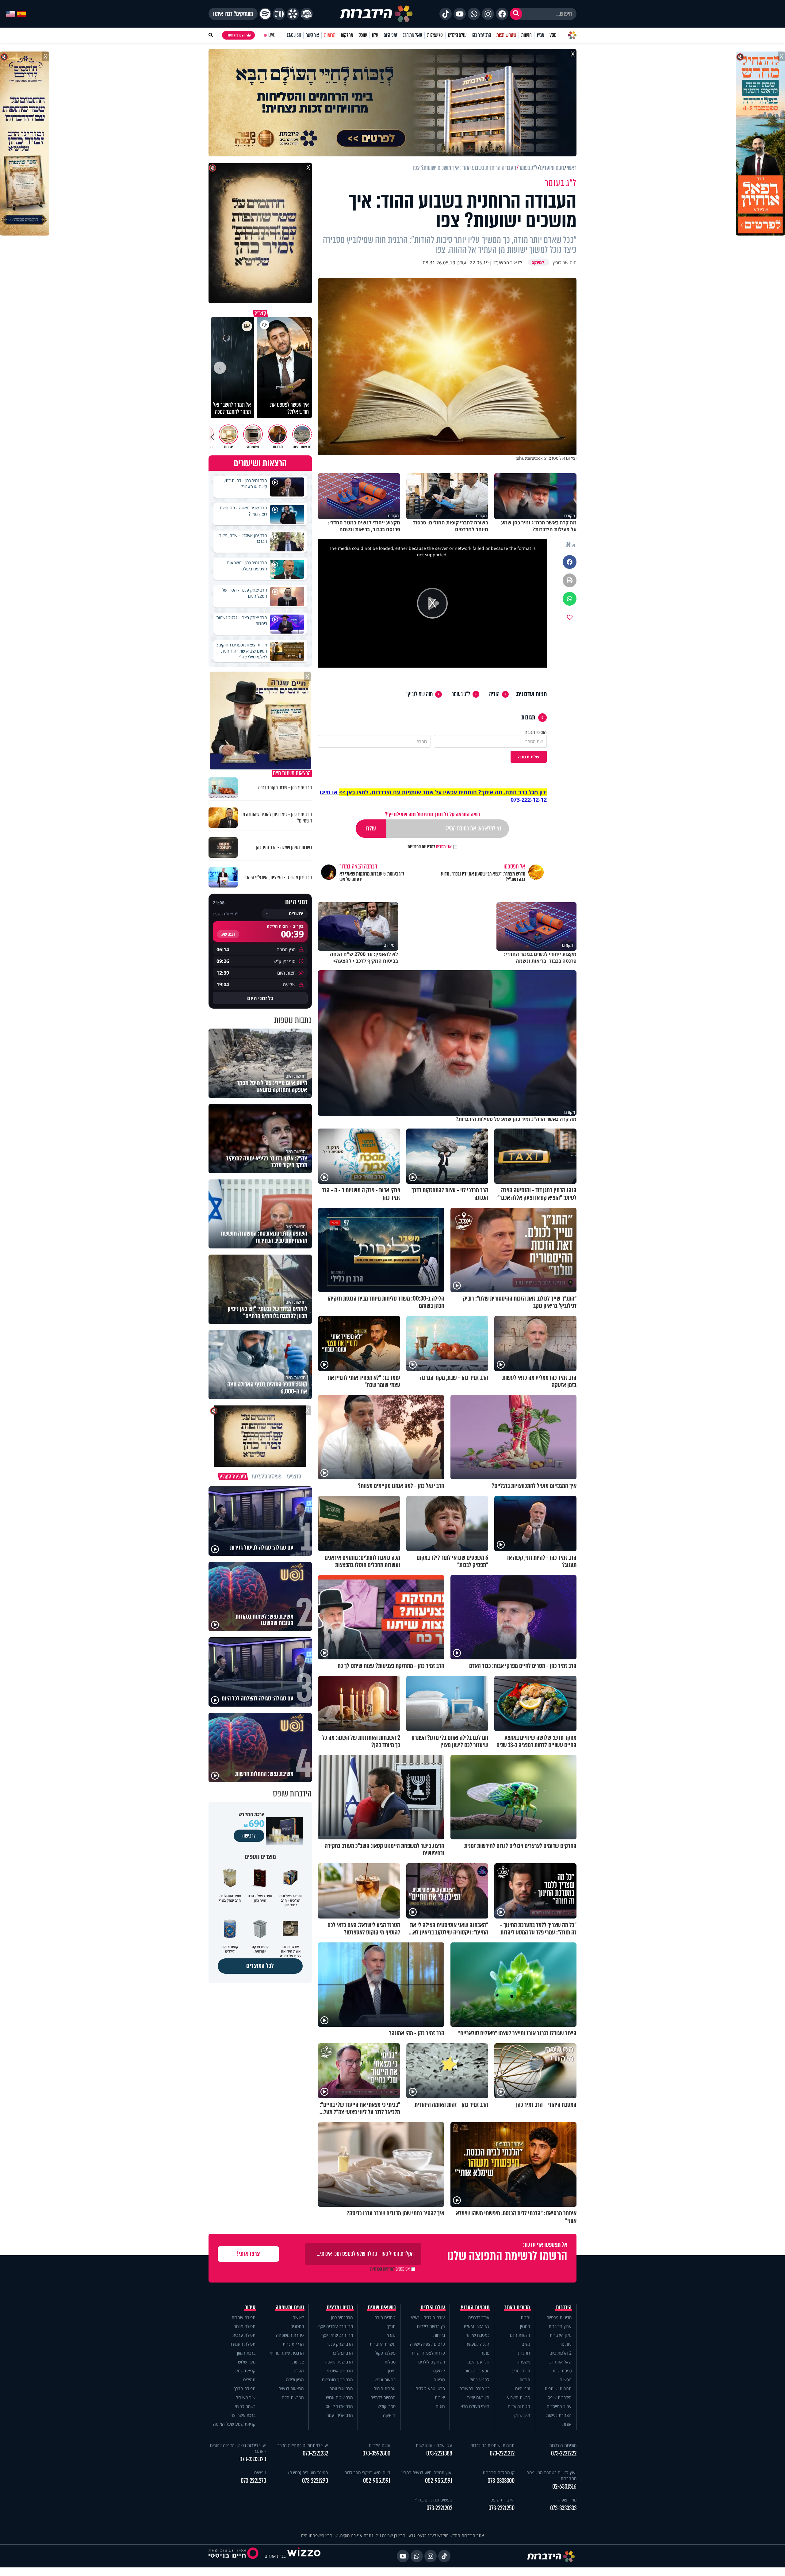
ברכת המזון (246, 2353)
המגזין (525, 2326)
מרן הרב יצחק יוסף (337, 2335)
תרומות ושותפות (558, 2388)
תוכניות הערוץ (475, 2307)
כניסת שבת (562, 2371)
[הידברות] (376, 14)
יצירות (440, 2397)
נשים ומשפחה (290, 2307)
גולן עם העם (478, 2362)
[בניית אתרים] (304, 2556)
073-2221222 (564, 2453)
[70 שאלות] (279, 14)
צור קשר (312, 35)
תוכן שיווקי (522, 2415)
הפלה (299, 2371)
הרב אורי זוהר (341, 2388)
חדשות (527, 35)
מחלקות (347, 35)
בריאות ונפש (385, 2380)
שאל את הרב (412, 35)
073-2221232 (315, 2453)
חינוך (391, 2371)
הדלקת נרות (293, 2344)
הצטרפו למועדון (235, 35)
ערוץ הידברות (560, 2326)
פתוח (485, 2353)
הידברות (564, 2307)
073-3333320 (253, 2459)
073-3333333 (563, 2508)
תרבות (525, 2380)
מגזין (541, 35)
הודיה (494, 694)
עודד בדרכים (479, 2317)
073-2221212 (502, 2453)
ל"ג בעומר (461, 694)
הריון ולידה (295, 2380)
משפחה (523, 2362)
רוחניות (524, 2353)
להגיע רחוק (479, 2380)
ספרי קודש (387, 2406)
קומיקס (439, 2371)
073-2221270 (253, 2481)
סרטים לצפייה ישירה (427, 2344)
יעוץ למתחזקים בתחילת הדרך (303, 2445)
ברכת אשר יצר (243, 2415)
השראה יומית (478, 2397)
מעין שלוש (247, 2362)
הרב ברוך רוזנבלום (337, 2380)
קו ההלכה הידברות (499, 2472)
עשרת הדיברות (383, 2344)
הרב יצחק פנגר (340, 2344)
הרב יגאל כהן (342, 2353)
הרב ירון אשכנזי (340, 2371)
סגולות (390, 2362)
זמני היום (391, 35)
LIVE (272, 35)
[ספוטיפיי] (265, 14)
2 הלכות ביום (561, 2353)
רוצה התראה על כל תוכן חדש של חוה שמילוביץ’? (432, 814)
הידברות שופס (560, 2397)
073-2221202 (439, 2508)
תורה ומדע (521, 2371)
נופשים (566, 2380)
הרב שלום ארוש (339, 2397)
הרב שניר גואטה (339, 2362)
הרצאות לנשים (291, 2388)
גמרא (391, 2335)
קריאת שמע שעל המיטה (234, 2424)
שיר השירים (245, 2397)
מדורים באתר (517, 2307)
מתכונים (297, 2326)
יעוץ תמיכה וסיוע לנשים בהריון (427, 2472)
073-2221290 (315, 2481)
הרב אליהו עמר (340, 2415)
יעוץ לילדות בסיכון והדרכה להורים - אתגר (238, 2448)
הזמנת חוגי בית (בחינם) (308, 2472)
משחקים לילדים (432, 2362)
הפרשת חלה (293, 2397)
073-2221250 (502, 2508)
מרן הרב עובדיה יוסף (336, 2326)
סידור (250, 2307)
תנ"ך (391, 2326)
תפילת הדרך (245, 2388)
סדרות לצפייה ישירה (428, 2353)
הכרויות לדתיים (383, 2397)
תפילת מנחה (244, 2326)
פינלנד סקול (385, 2353)
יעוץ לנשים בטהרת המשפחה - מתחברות (550, 2475)
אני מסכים (430, 847)
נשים (526, 2344)
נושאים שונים (382, 2307)
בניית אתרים (275, 2556)
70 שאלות (435, 35)
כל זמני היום (260, 998)
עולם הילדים (457, 35)
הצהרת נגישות (559, 2415)
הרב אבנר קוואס (339, 2406)
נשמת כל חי (245, 2406)
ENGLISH (294, 35)
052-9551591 (439, 2481)
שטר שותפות (506, 35)
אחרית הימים (385, 2388)
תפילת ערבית (244, 2335)
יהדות (525, 2317)
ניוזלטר (566, 2344)
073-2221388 (439, 2453)
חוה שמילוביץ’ (419, 694)
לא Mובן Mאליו (477, 2326)
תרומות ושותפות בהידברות (492, 2445)
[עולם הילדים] (307, 14)
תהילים (249, 2380)
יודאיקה (389, 2415)
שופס (363, 35)
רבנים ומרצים (340, 2307)
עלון (375, 35)
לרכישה (249, 1836)
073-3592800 (376, 2453)
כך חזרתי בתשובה (474, 2388)
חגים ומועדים (519, 2406)
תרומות (330, 35)
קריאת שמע (245, 2371)
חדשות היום (520, 2335)
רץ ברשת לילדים (431, 2326)
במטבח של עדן (477, 2335)
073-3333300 (501, 2481)
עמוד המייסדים (559, 2406)
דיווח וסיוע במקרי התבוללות (367, 2472)
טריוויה (439, 2380)
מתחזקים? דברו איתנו (233, 14)
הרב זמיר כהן (481, 35)
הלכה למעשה (477, 2344)
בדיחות (439, 2335)
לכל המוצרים (260, 1966)
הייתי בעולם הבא (475, 2406)
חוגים (440, 2406)
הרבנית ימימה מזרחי (287, 2353)
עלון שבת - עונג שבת (434, 2445)
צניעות (298, 2362)
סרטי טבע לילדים (430, 2388)
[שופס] (293, 14)
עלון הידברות (561, 2335)
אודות (567, 2424)
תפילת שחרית (243, 2317)
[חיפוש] (516, 14)
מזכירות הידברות (563, 2445)
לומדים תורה (385, 2317)
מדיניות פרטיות (559, 2317)
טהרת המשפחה (290, 2335)
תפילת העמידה (242, 2344)
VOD (553, 35)
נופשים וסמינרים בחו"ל (433, 2500)
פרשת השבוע (519, 2397)
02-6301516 (564, 2487)
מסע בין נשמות (477, 2371)
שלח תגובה (529, 757)
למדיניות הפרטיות (421, 847)
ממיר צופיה (567, 2500)
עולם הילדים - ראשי (428, 2317)
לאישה (298, 2317)
